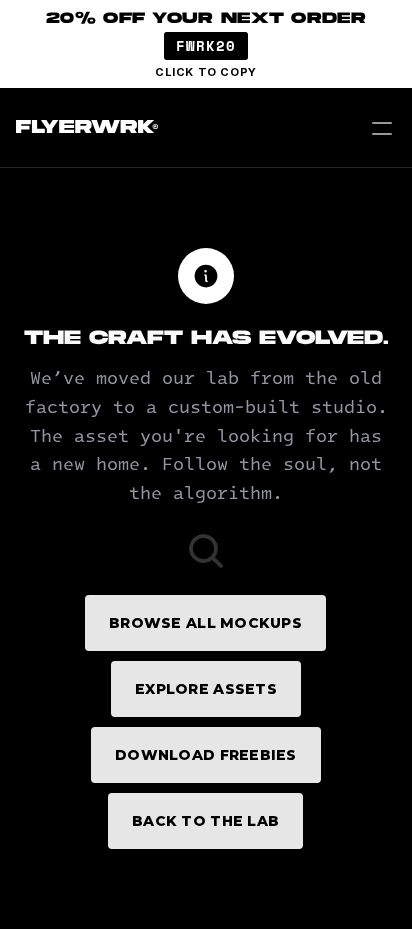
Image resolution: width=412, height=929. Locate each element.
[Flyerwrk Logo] (84, 128)
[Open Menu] (382, 128)
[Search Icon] (206, 551)
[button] (206, 44)
